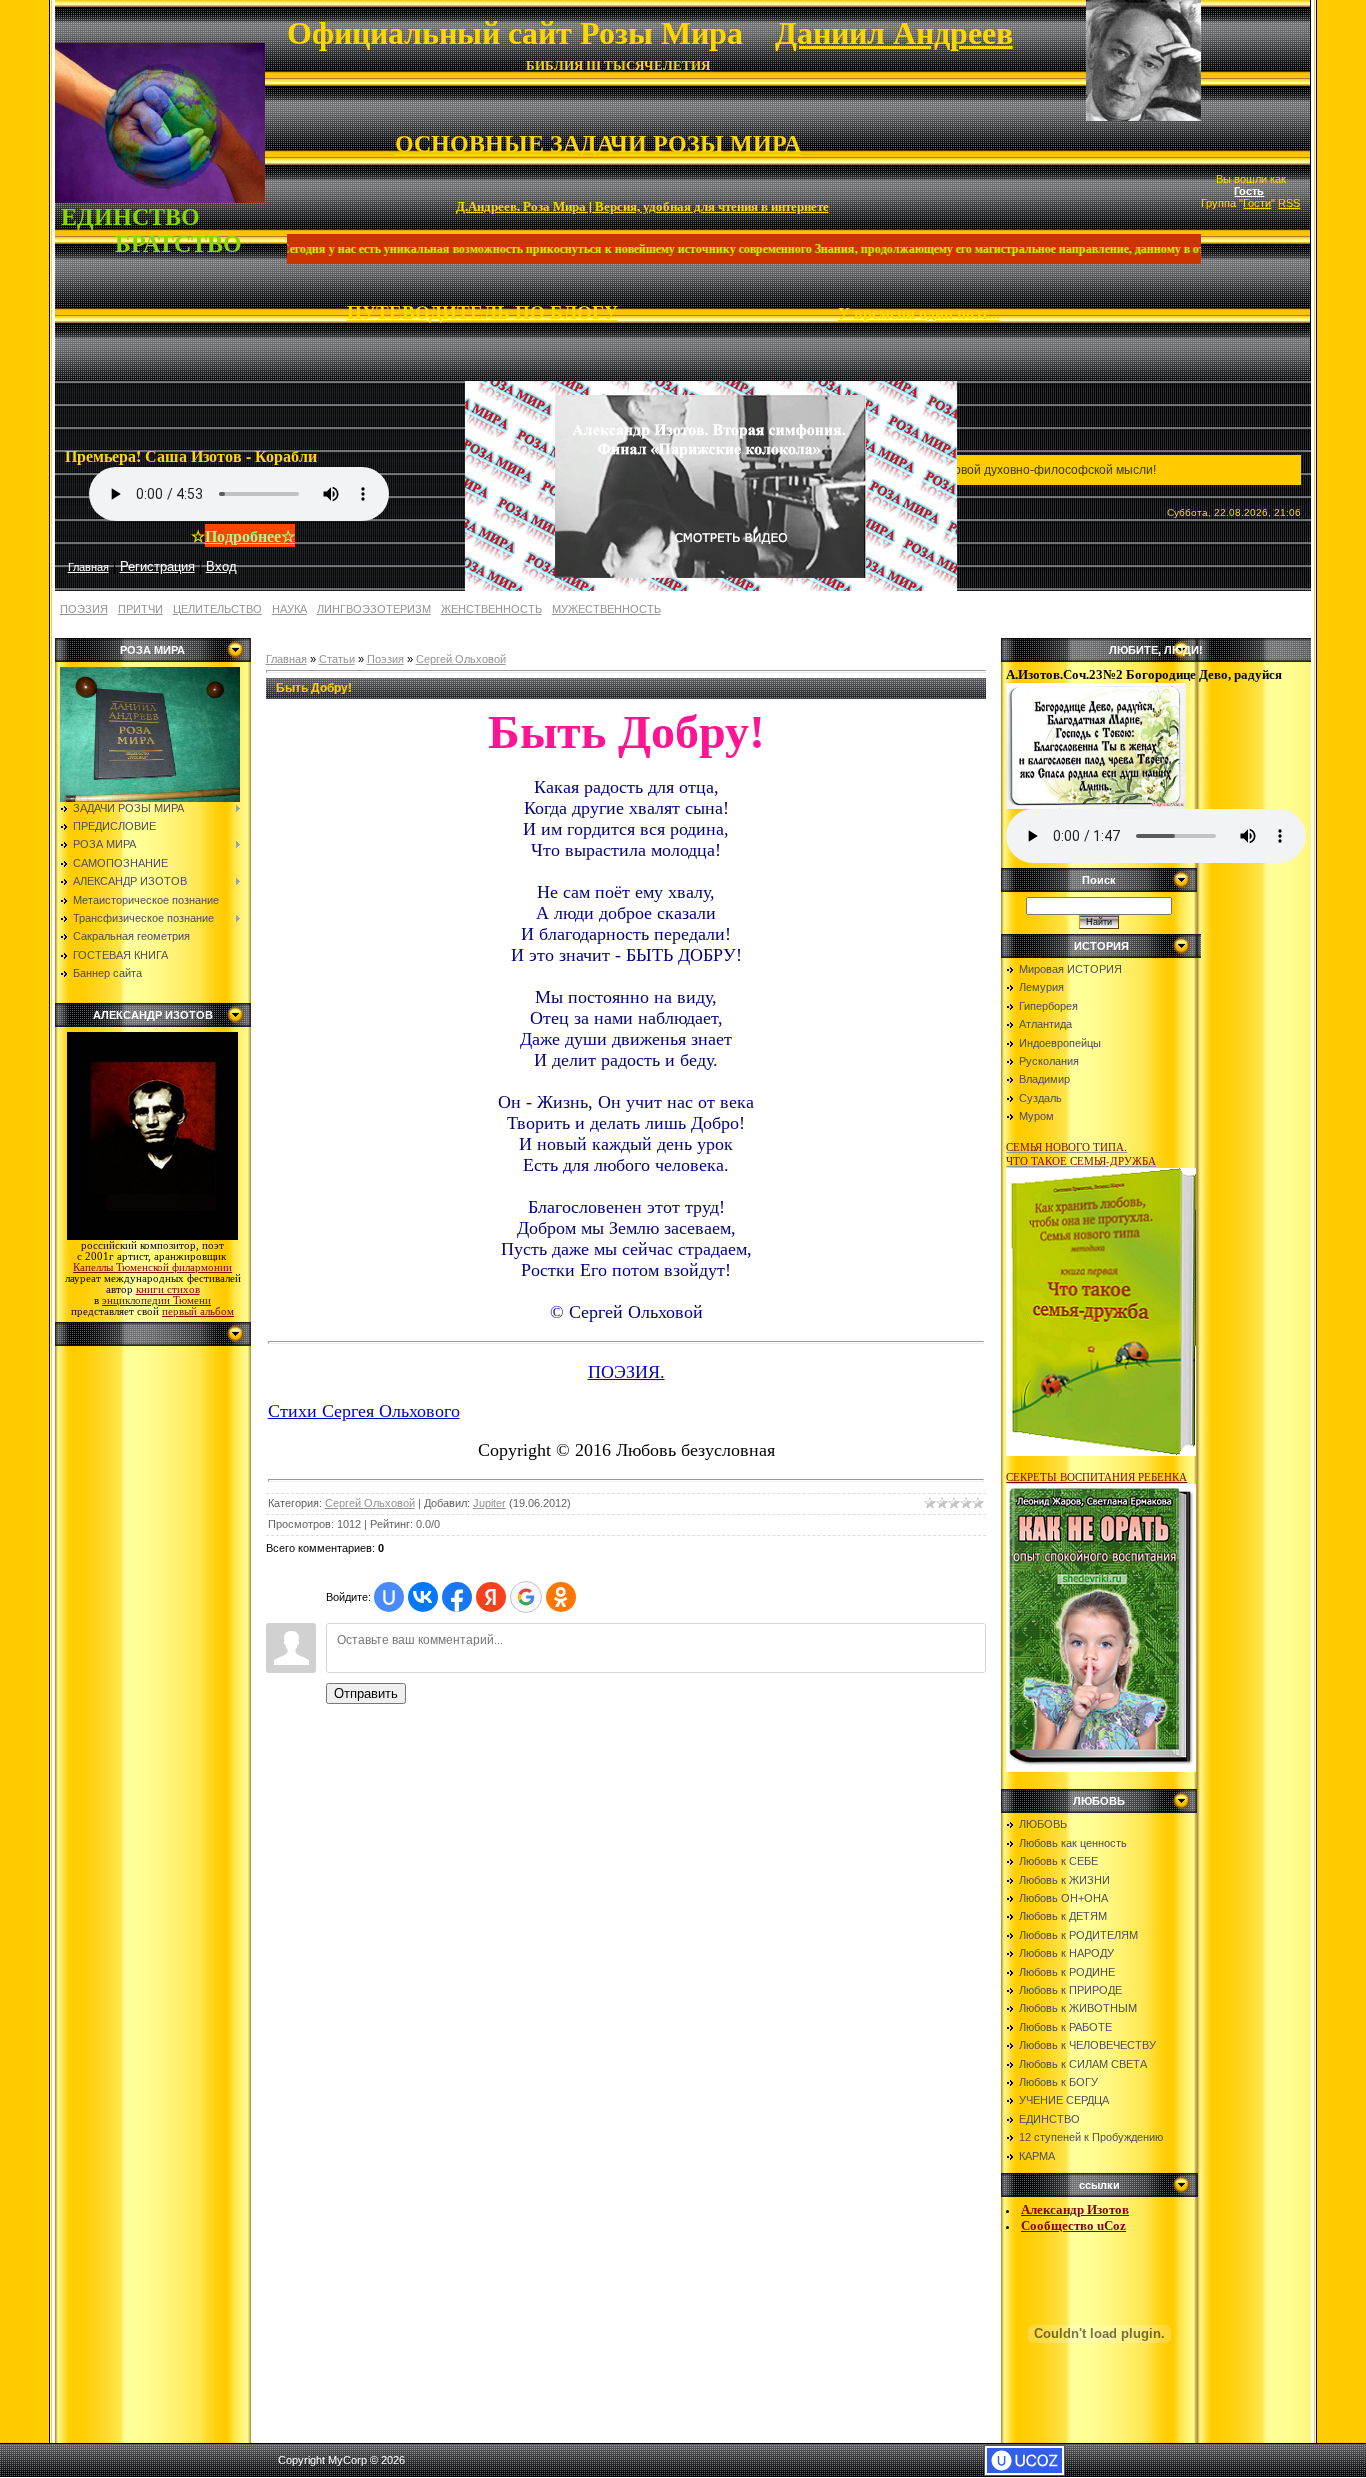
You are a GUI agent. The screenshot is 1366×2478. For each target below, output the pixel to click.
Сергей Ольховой (461, 659)
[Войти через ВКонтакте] (423, 1597)
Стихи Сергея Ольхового (364, 1411)
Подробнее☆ (250, 535)
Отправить (366, 1693)
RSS (1289, 203)
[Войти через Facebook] (457, 1597)
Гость (1249, 191)
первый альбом (198, 1311)
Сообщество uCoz (1073, 2225)
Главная (286, 659)
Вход (221, 566)
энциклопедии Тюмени (156, 1300)
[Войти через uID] (389, 1597)
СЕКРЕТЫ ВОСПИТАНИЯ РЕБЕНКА (1096, 1477)
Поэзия (385, 659)
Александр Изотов (1075, 2209)
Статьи (337, 659)
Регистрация (157, 566)
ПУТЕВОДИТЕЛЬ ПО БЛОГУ (482, 312)
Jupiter (489, 1503)
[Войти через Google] (526, 1597)
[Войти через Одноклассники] (561, 1597)
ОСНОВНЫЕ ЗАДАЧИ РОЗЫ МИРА (598, 144)
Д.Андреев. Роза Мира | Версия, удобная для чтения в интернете (642, 205)
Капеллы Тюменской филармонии (152, 1267)
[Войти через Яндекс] (491, 1597)
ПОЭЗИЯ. (626, 1372)
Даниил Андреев (894, 33)
